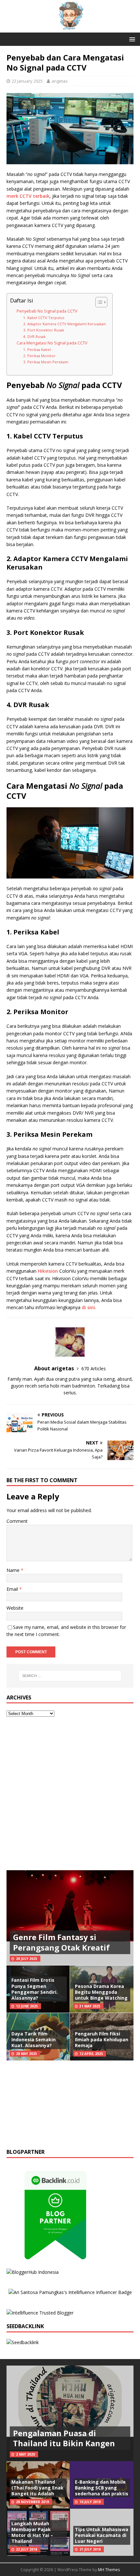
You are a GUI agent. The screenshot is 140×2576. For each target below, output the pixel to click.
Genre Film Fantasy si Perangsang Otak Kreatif (61, 1942)
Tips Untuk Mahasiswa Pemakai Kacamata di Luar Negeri (102, 2535)
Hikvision (48, 1271)
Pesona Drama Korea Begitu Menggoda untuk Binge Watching (101, 1992)
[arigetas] (70, 28)
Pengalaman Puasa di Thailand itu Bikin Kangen (64, 2438)
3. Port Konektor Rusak (44, 330)
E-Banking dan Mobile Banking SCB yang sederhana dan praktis (102, 2488)
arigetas (60, 81)
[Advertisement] (70, 1794)
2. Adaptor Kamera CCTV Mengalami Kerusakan (64, 324)
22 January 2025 (27, 81)
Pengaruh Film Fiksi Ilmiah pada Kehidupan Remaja (102, 2039)
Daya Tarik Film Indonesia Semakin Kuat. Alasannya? (34, 2039)
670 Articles (94, 1368)
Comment (17, 1521)
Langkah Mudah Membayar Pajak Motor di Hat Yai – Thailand (32, 2532)
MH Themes (109, 2570)
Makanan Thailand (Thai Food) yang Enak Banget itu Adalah (37, 2488)
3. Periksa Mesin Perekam (46, 362)
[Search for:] (70, 1676)
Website (15, 1608)
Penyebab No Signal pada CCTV (47, 311)
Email (13, 1589)
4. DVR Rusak (34, 336)
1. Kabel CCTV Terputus (44, 318)
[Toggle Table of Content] (98, 302)
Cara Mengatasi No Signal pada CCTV (52, 343)
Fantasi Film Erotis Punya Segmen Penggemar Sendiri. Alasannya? (35, 1989)
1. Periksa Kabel (37, 349)
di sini (88, 1307)
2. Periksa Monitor (39, 356)
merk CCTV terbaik (28, 196)
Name (14, 1570)
